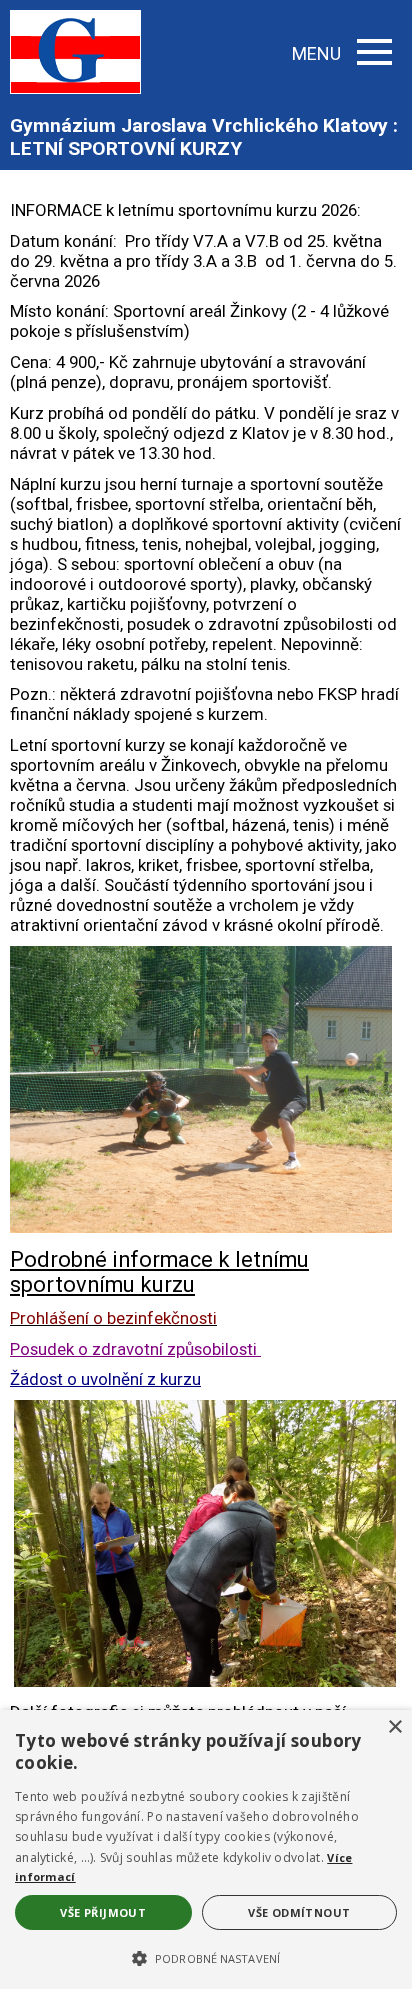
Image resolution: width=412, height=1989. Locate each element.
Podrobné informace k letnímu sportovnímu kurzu (159, 1272)
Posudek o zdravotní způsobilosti (135, 1349)
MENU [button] (316, 53)
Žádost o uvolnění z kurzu (105, 1379)
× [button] (394, 1727)
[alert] (206, 1849)
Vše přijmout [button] (103, 1912)
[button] (206, 1957)
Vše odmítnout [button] (299, 1912)
